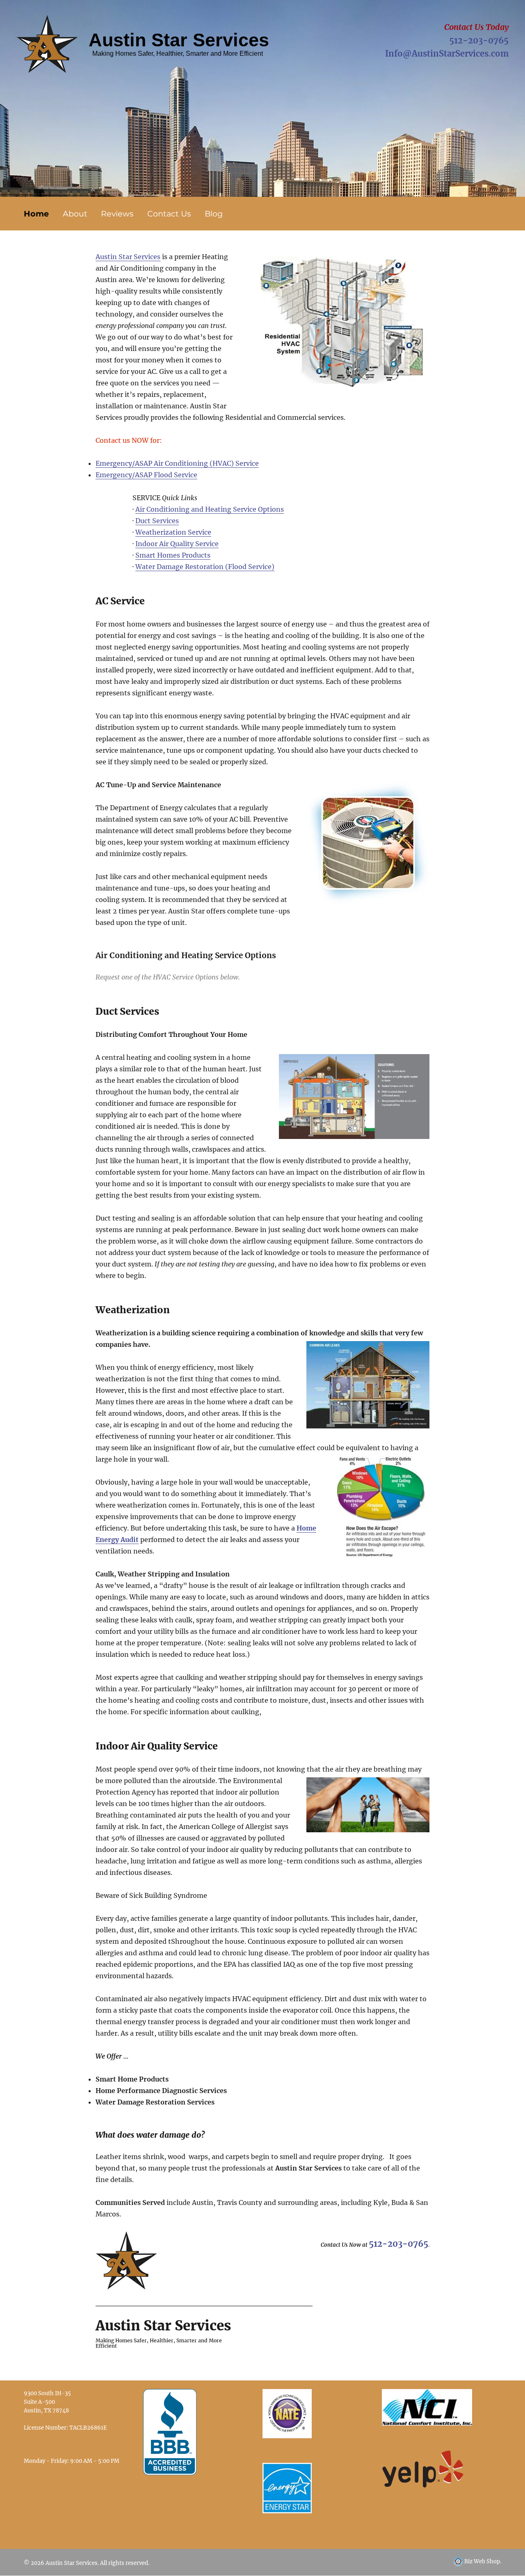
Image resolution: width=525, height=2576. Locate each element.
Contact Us (169, 214)
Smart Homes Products (173, 555)
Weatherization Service (173, 532)
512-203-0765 (479, 40)
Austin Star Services (128, 257)
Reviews (117, 214)
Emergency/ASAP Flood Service (146, 475)
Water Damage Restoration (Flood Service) (205, 567)
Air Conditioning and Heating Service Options (210, 509)
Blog (214, 214)
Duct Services (157, 521)
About (75, 214)
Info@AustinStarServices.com (447, 54)
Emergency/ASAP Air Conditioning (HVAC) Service (177, 463)
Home (36, 214)
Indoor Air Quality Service (177, 544)
